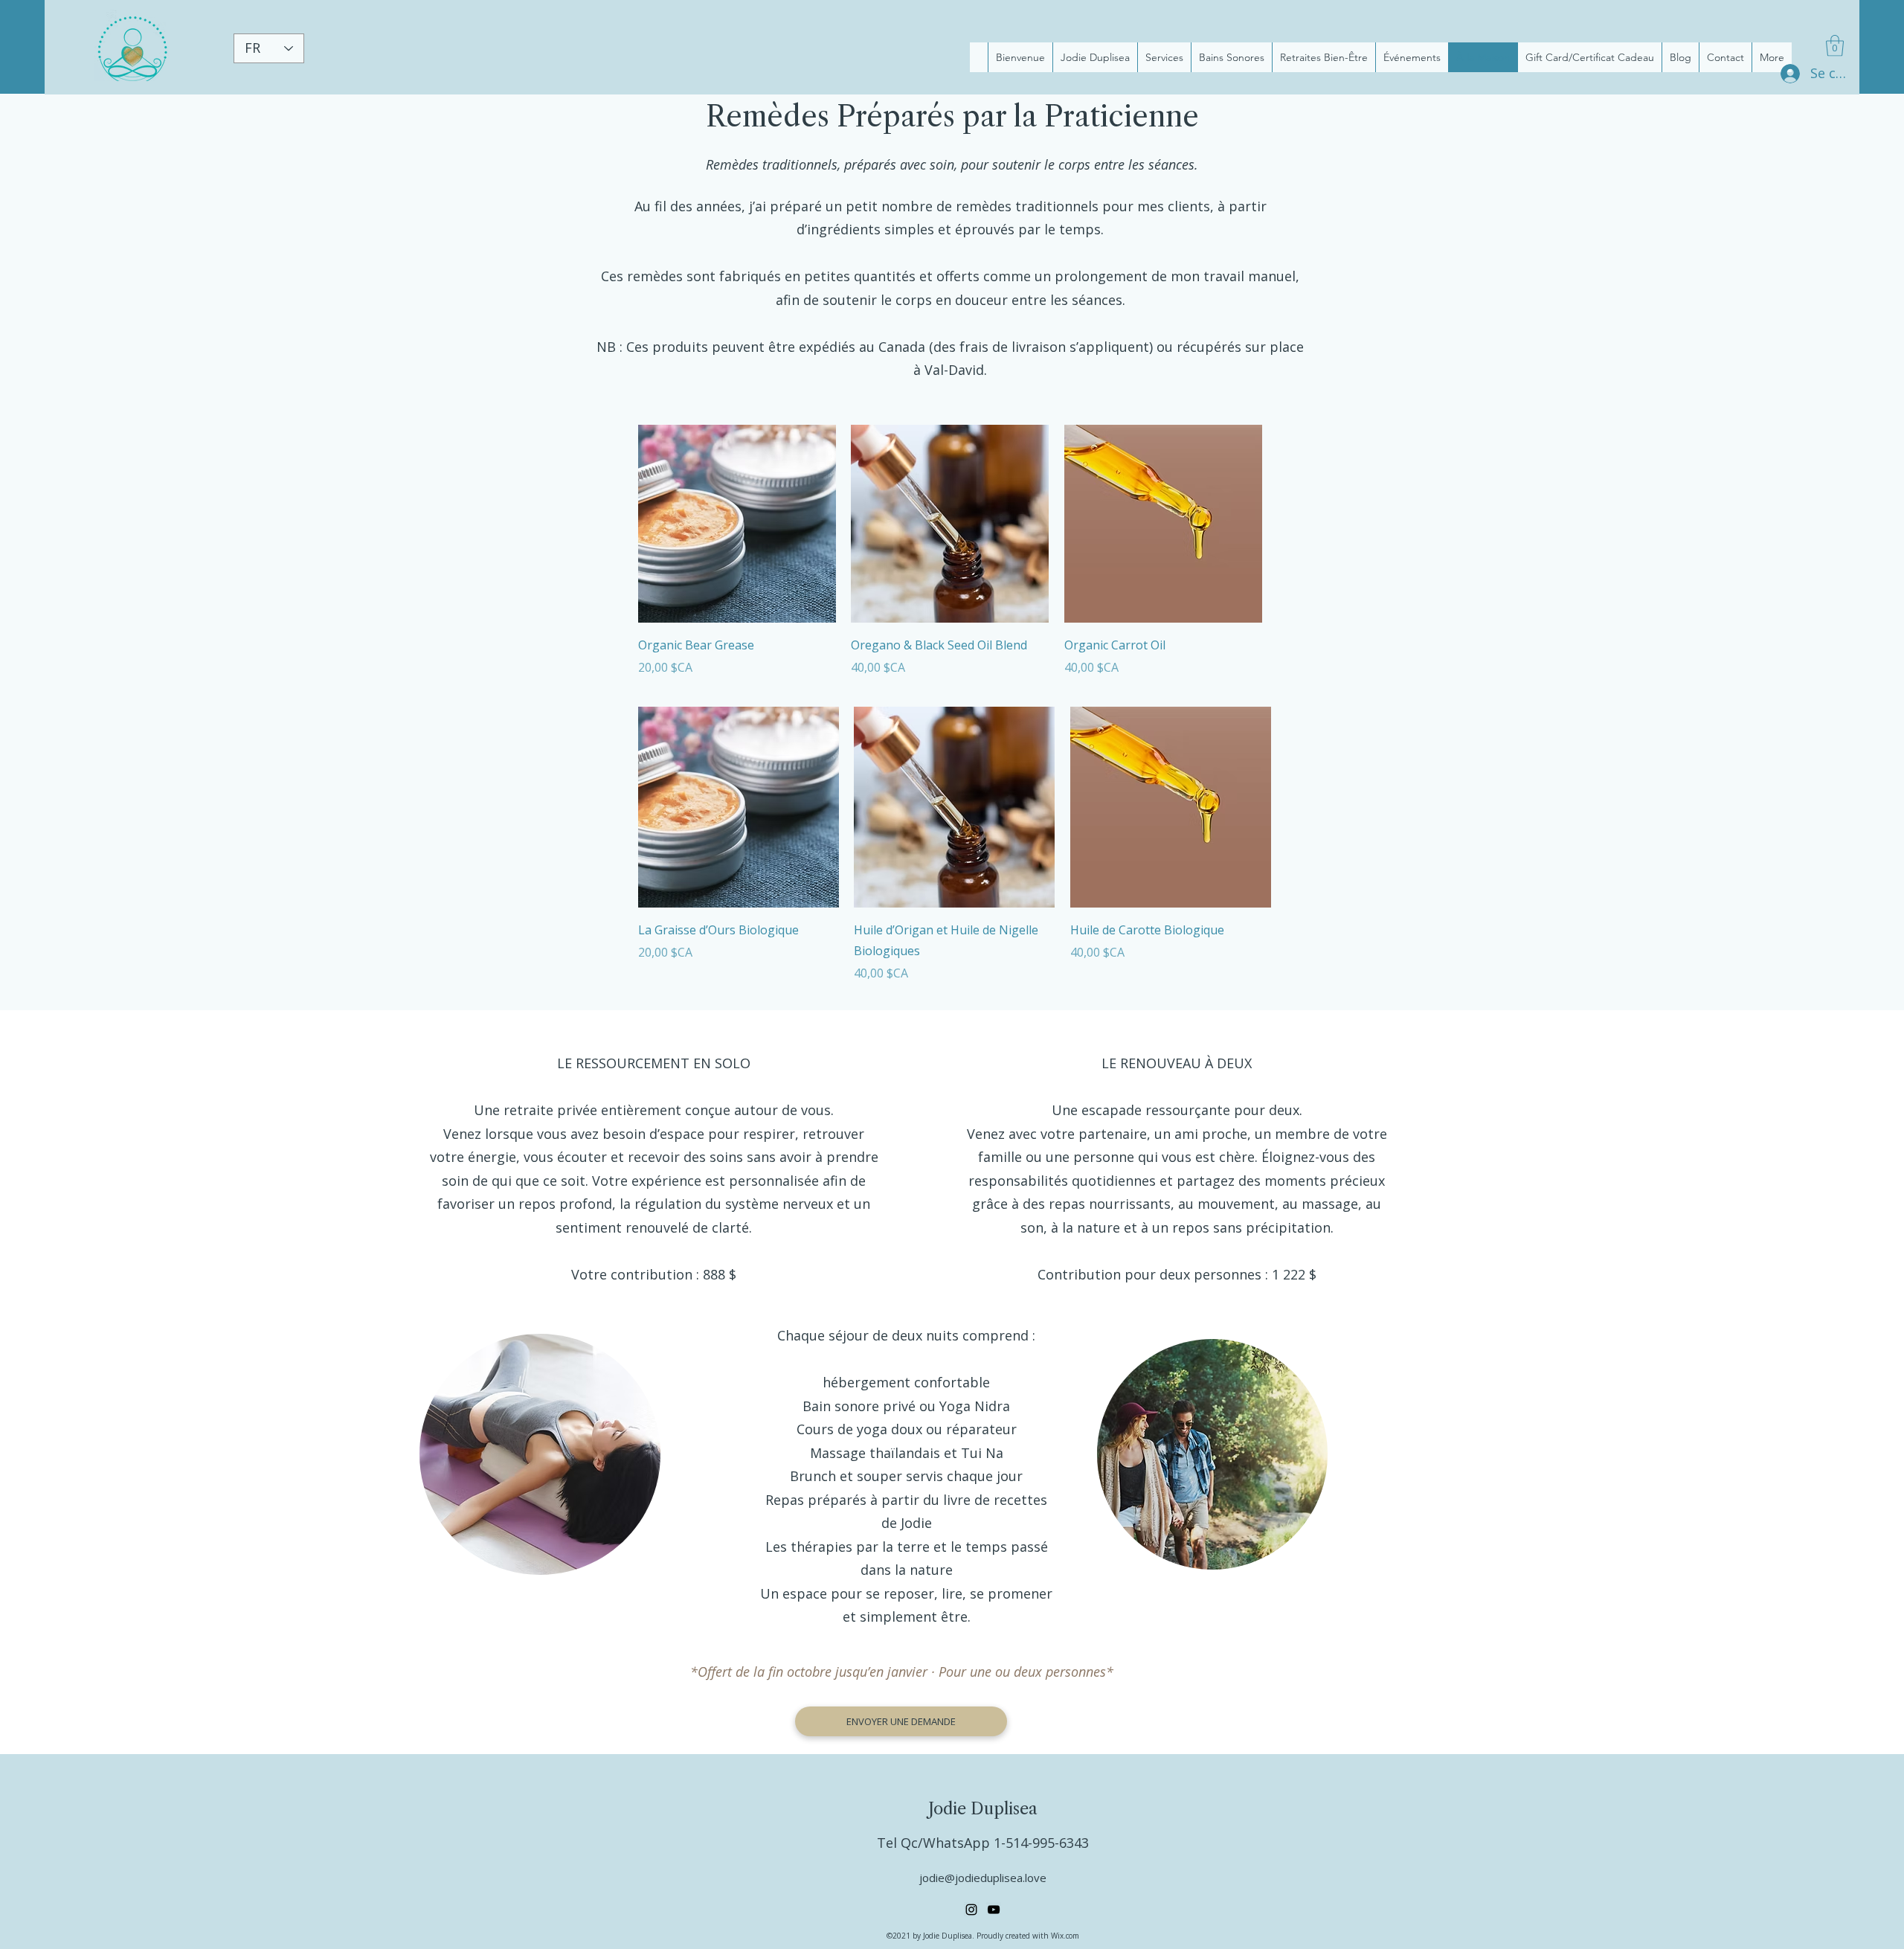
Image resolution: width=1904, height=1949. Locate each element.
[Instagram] (971, 1910)
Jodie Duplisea (983, 1809)
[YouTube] (994, 1910)
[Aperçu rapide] (737, 524)
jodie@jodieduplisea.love (983, 1878)
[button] (1835, 46)
